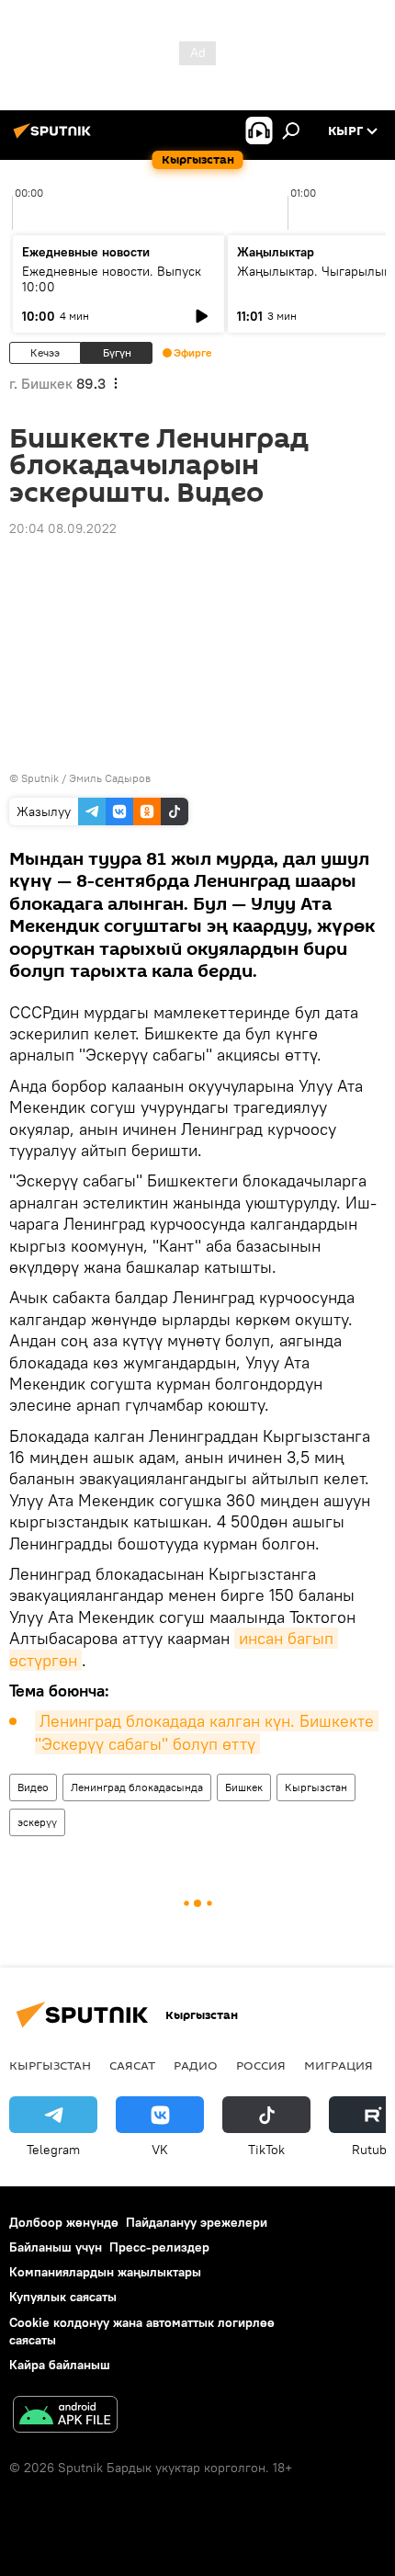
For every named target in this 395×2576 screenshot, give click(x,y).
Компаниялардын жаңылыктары (105, 2272)
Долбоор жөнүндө (64, 2222)
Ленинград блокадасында (137, 1787)
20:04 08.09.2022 (63, 528)
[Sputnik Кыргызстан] (55, 138)
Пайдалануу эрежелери (197, 2222)
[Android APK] (65, 2417)
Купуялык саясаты (63, 2297)
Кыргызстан (316, 1787)
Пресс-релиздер (159, 2247)
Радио (196, 2065)
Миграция (339, 2065)
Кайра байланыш (60, 2365)
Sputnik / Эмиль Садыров (86, 778)
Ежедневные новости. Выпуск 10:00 (112, 279)
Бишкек (244, 1787)
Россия (261, 2065)
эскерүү (37, 1822)
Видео (33, 1787)
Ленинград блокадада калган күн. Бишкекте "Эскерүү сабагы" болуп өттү (207, 1732)
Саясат (132, 2065)
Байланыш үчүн (56, 2247)
